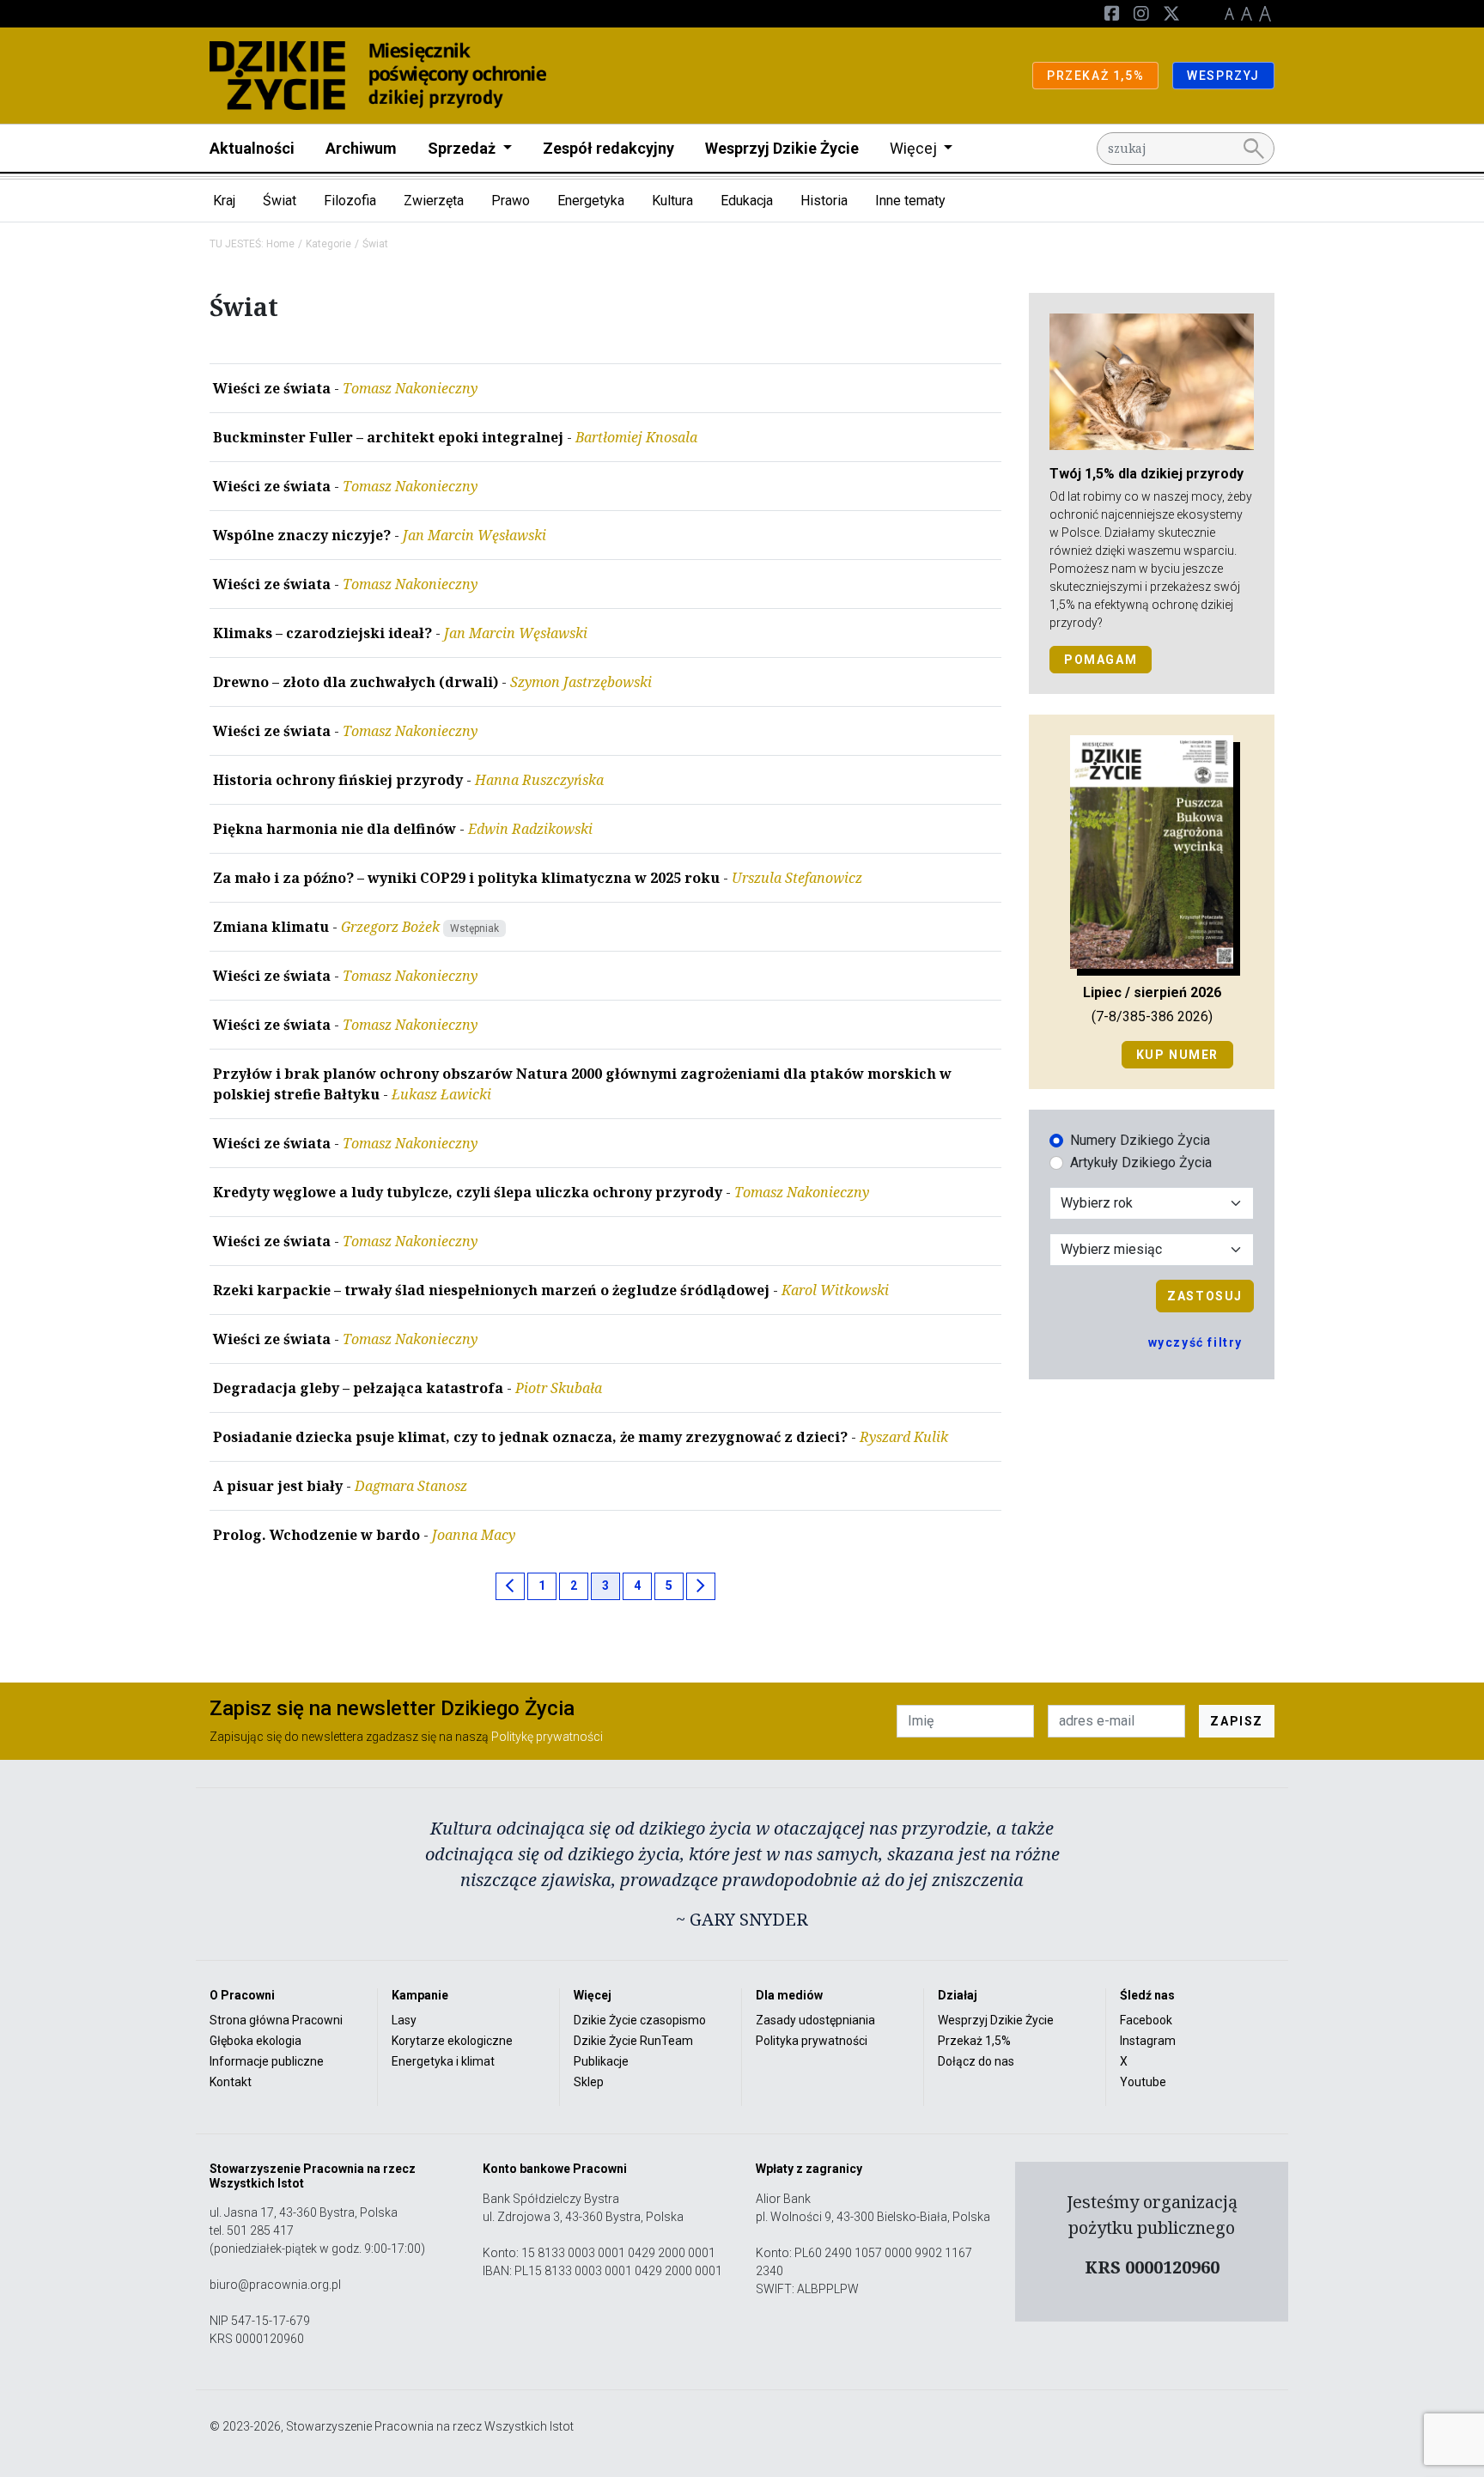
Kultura (672, 201)
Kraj (224, 201)
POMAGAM (1101, 660)
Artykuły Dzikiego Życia (1141, 1162)
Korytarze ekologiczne (452, 2041)
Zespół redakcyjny (608, 148)
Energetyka (591, 201)
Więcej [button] (915, 148)
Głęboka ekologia (255, 2041)
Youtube (1143, 2082)
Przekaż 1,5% (974, 2041)
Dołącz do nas (976, 2061)
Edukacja (747, 201)
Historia (824, 201)
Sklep (589, 2082)
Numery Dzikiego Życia (1140, 1140)
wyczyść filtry (1195, 1342)
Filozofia (350, 201)
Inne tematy (910, 201)
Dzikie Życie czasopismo (640, 2020)
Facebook (1146, 2020)
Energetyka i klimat (443, 2061)
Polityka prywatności (812, 2041)
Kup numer (1177, 1055)
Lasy (404, 2020)
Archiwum (361, 148)
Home (280, 244)
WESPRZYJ (1223, 76)
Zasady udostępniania (815, 2020)
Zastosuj (1205, 1296)
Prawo (511, 201)
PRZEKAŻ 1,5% (1095, 76)
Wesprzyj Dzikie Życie (782, 148)
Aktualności (252, 148)
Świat (280, 201)
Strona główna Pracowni (276, 2020)
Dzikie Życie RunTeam (633, 2041)
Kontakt (231, 2082)
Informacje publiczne (267, 2061)
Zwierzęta (434, 201)
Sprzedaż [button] (463, 148)
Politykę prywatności (547, 1737)
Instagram (1148, 2041)
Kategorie (328, 244)
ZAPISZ (1237, 1721)
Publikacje (601, 2061)
